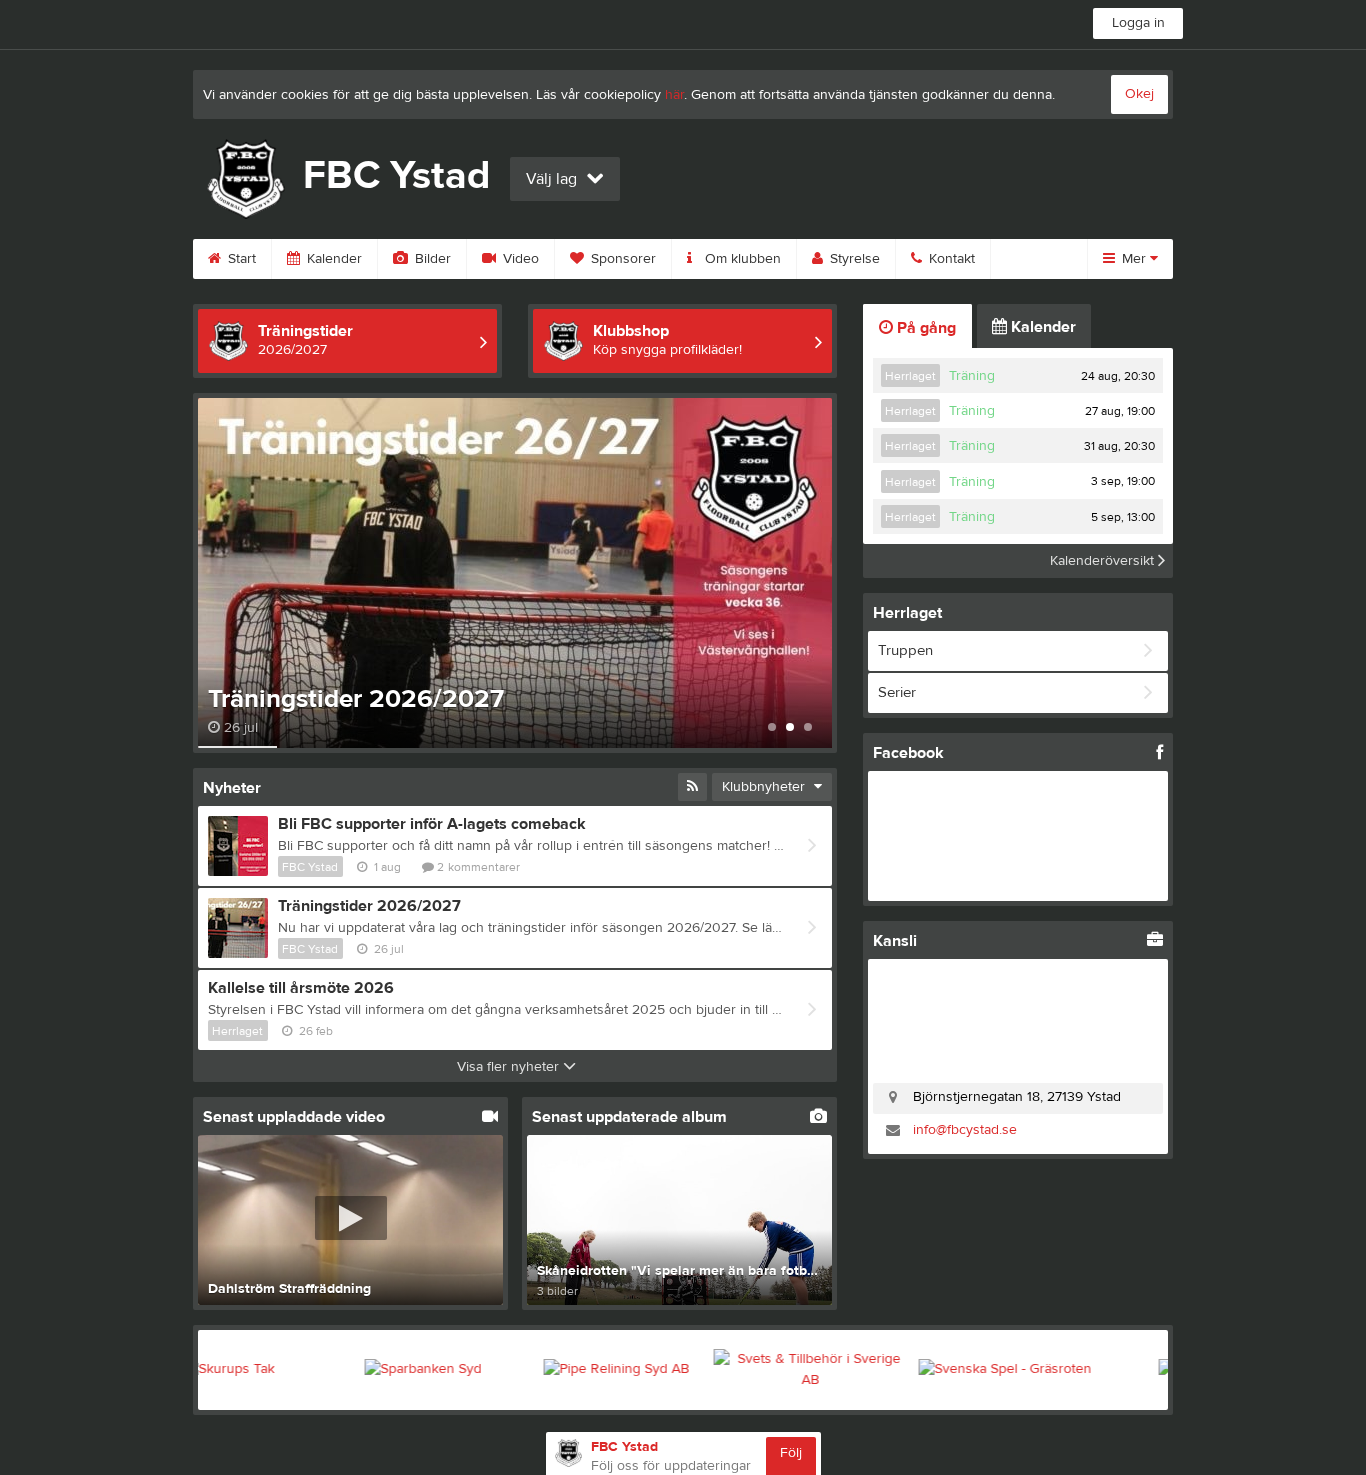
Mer (1134, 259)
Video (519, 259)
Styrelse (853, 259)
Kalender (332, 259)
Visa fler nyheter (510, 1067)
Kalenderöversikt (1104, 561)
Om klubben (741, 259)
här (674, 95)
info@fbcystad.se (965, 1130)
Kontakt (950, 259)
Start (240, 259)
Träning (972, 376)
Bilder (431, 259)
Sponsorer (621, 259)
